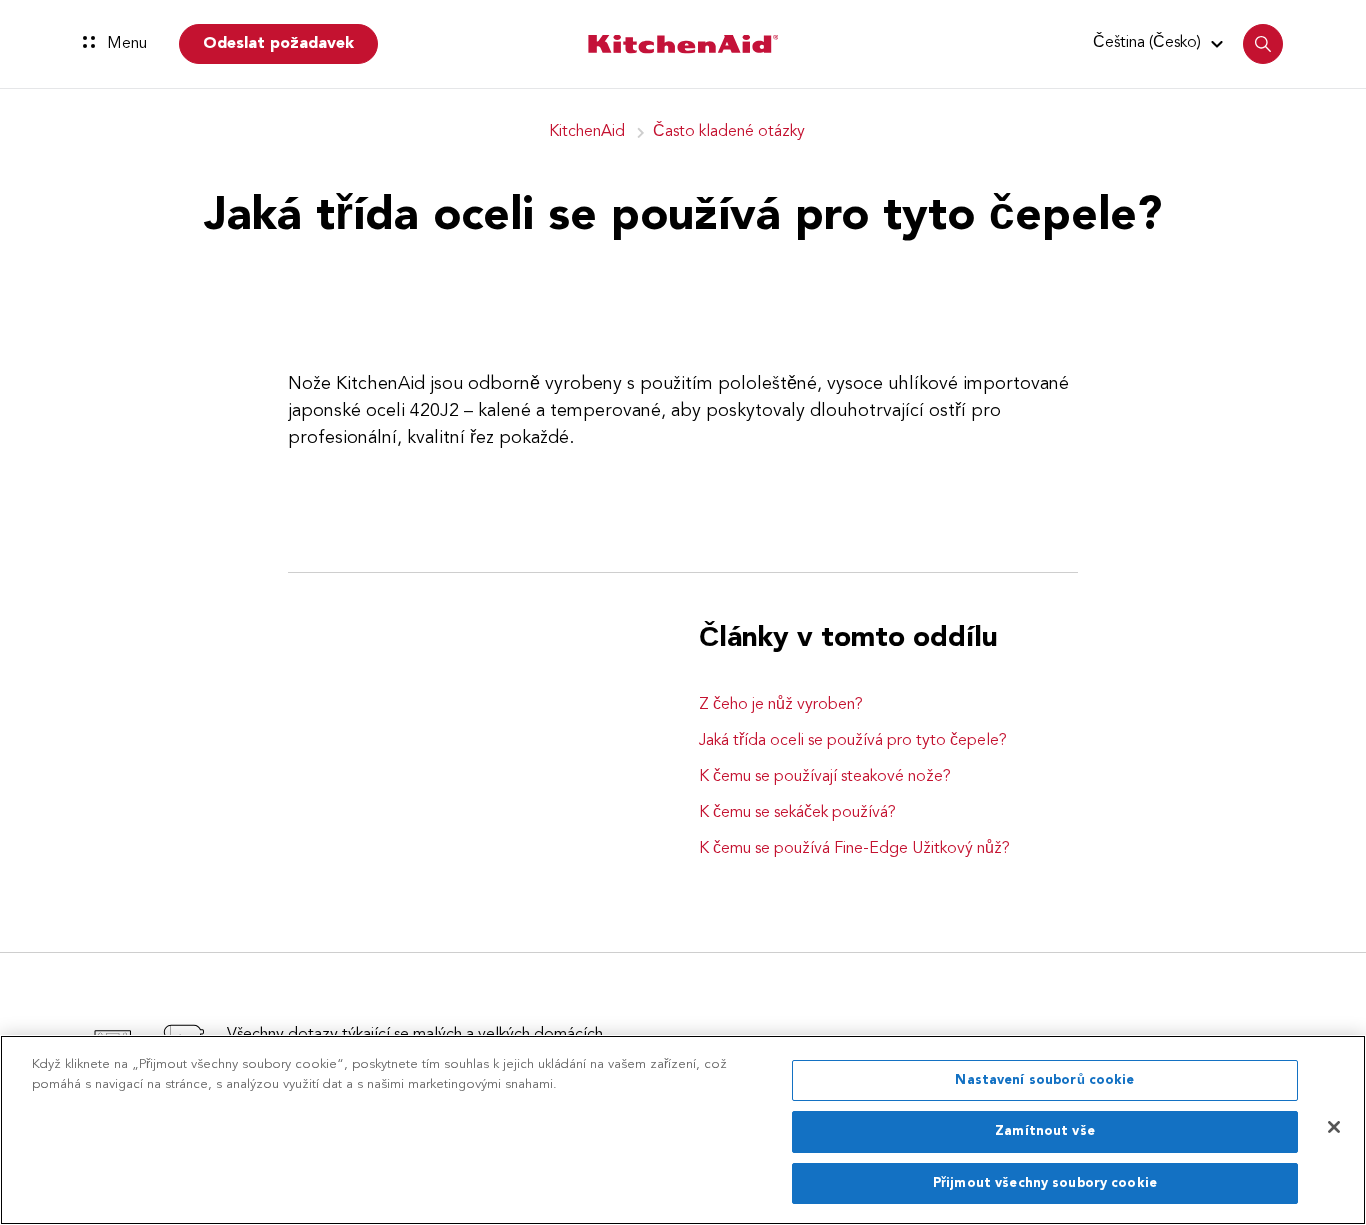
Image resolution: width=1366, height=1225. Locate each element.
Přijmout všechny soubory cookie (1045, 1183)
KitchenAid (587, 132)
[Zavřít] (1334, 1127)
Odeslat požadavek (278, 44)
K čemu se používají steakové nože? (825, 777)
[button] (1161, 43)
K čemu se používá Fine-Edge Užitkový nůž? (854, 849)
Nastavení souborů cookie (1044, 1080)
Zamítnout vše (1045, 1132)
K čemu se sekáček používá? (797, 813)
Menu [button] (125, 44)
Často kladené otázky (729, 132)
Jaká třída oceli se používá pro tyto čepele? (853, 741)
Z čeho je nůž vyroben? (781, 705)
